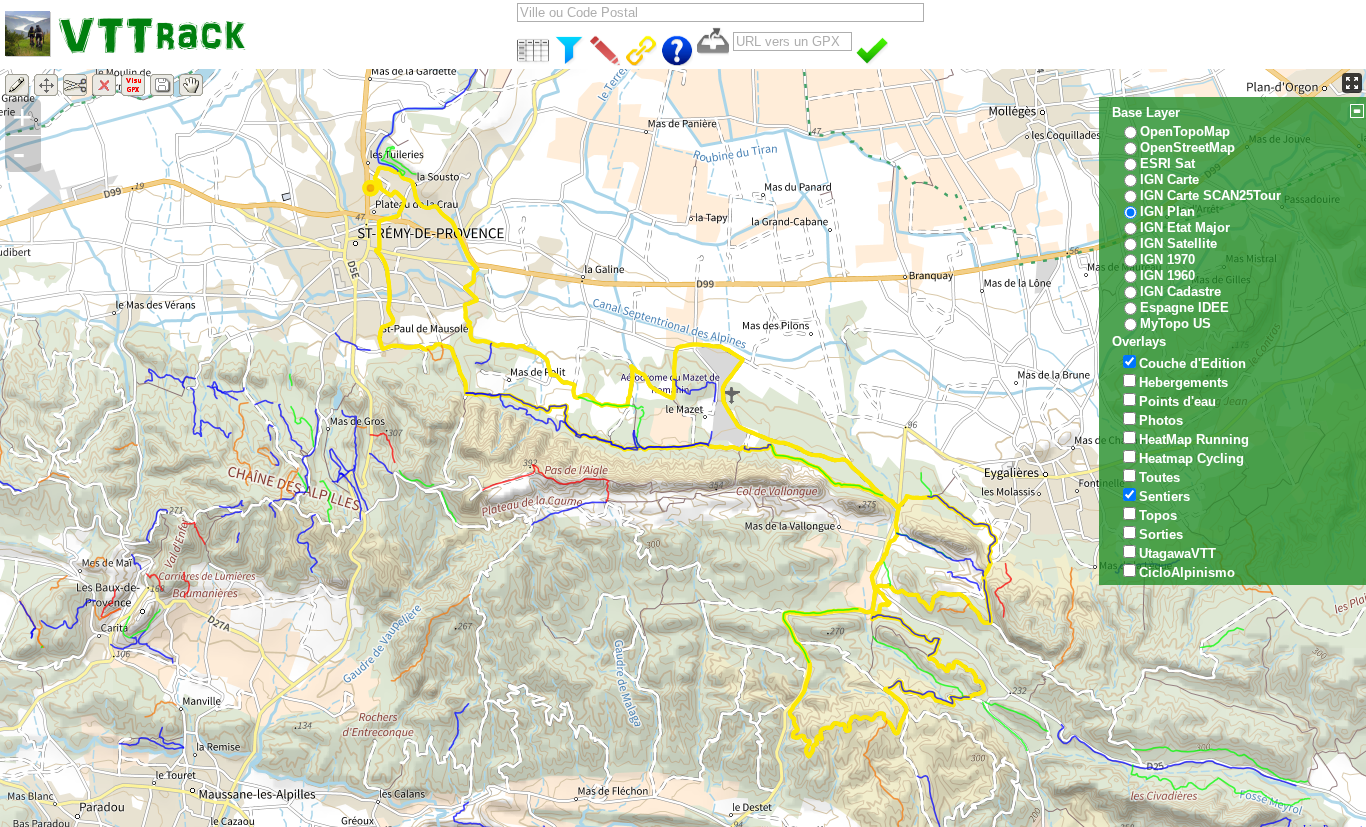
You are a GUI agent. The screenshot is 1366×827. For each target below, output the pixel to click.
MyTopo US (1175, 323)
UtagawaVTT (1177, 553)
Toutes (1159, 477)
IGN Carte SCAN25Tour (1210, 195)
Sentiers (1164, 496)
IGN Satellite (1178, 243)
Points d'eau (1177, 401)
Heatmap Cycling (1191, 458)
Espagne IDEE (1184, 307)
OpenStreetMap (1187, 147)
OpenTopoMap (1185, 131)
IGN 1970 (1167, 259)
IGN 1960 (1167, 275)
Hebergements (1183, 382)
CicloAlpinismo (1187, 572)
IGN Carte (1169, 179)
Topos (1158, 515)
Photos (1161, 420)
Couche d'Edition (1192, 363)
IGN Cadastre (1180, 291)
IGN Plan (1167, 211)
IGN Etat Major (1185, 227)
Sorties (1161, 534)
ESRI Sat (1167, 163)
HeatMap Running (1194, 439)
